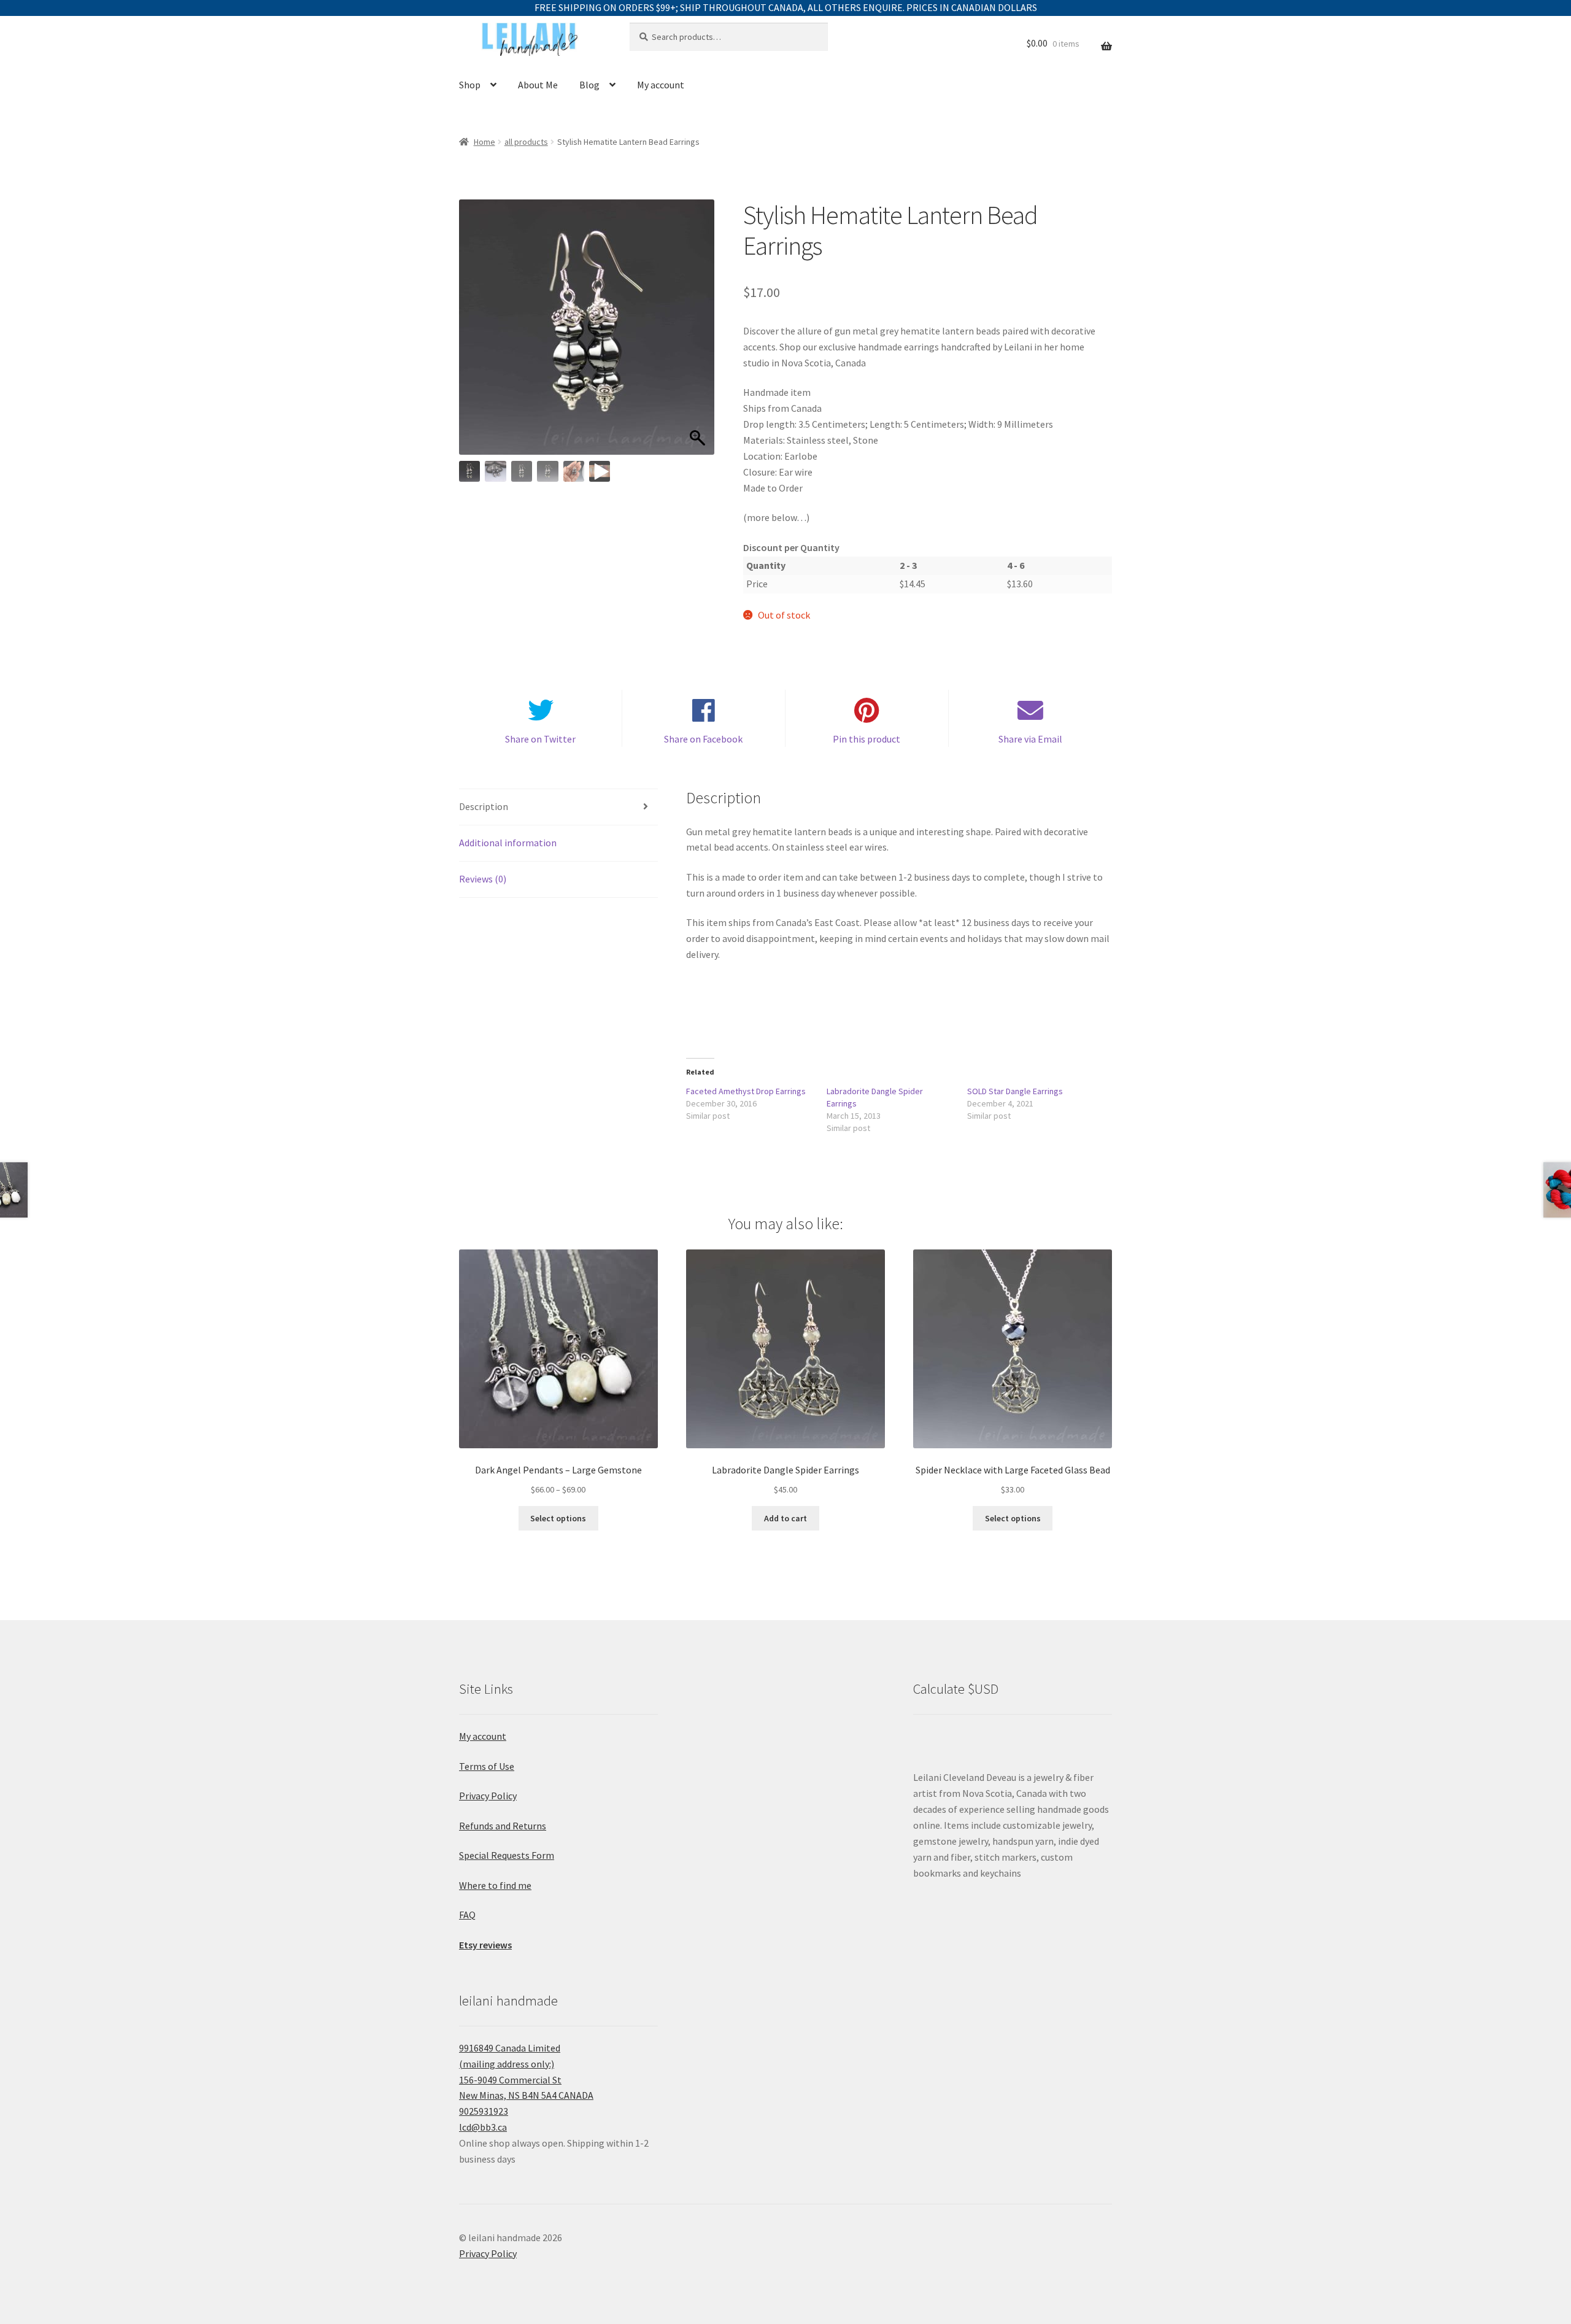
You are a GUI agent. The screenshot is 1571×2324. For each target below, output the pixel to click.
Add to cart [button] (785, 1518)
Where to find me (495, 1885)
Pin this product (867, 739)
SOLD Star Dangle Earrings (1015, 1091)
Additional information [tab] (508, 843)
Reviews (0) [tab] (483, 879)
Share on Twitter (540, 739)
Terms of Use (487, 1766)
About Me (538, 85)
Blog (589, 85)
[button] (699, 333)
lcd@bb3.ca (483, 2127)
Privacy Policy (488, 1796)
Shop (470, 85)
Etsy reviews (485, 1945)
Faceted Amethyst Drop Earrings (746, 1091)
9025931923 (484, 2111)
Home (484, 142)
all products (526, 142)
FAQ (467, 1915)
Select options (558, 1518)
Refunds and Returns (503, 1826)
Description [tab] (484, 806)
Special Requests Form (507, 1855)
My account (661, 85)
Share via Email (1030, 739)
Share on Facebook (703, 739)
